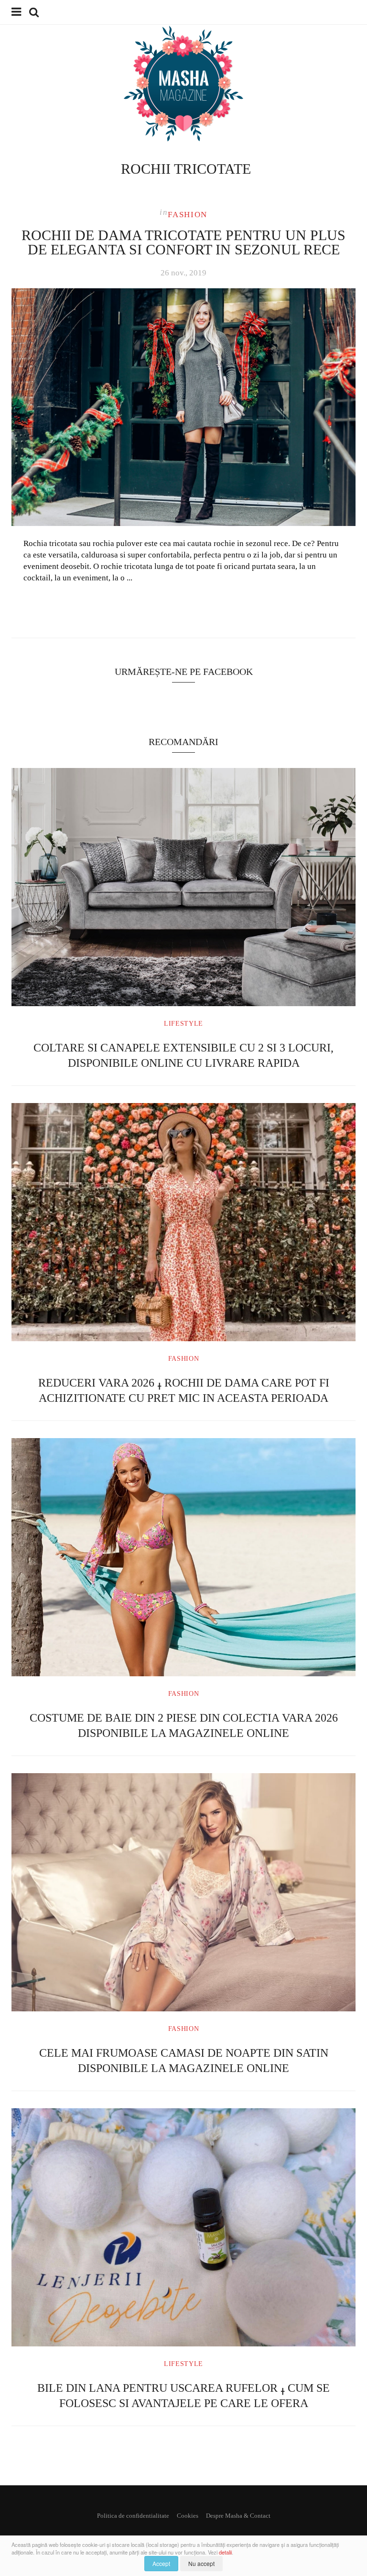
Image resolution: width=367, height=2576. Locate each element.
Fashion (188, 215)
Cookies (188, 2516)
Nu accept (201, 2563)
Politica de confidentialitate (133, 2516)
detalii (225, 2552)
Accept (161, 2563)
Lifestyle (183, 1024)
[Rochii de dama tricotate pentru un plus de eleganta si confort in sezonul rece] (183, 407)
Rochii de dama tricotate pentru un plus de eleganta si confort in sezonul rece (183, 242)
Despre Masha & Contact (238, 2516)
